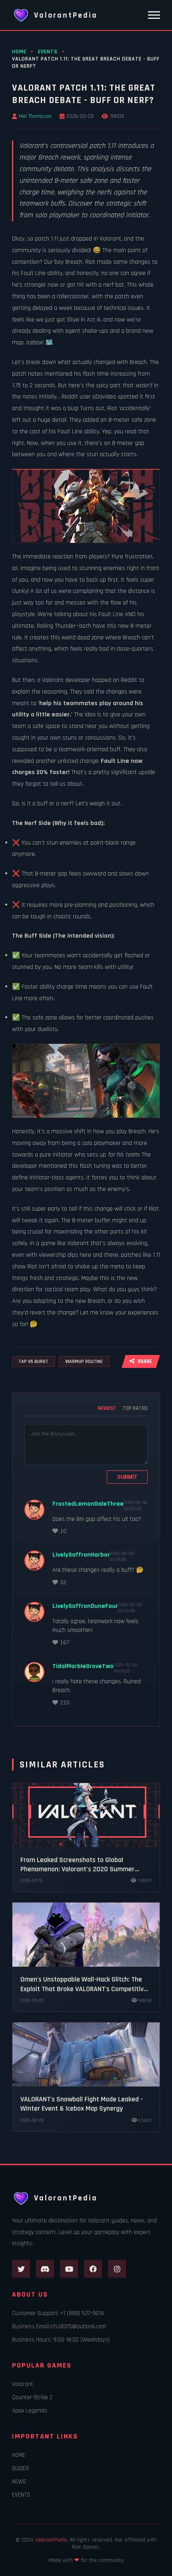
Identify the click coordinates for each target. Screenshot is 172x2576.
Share (145, 1362)
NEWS (19, 2482)
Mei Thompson (35, 116)
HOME (19, 52)
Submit (127, 1477)
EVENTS (48, 52)
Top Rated (135, 1408)
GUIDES (20, 2468)
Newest (107, 1408)
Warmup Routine (84, 1362)
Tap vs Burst (33, 1362)
